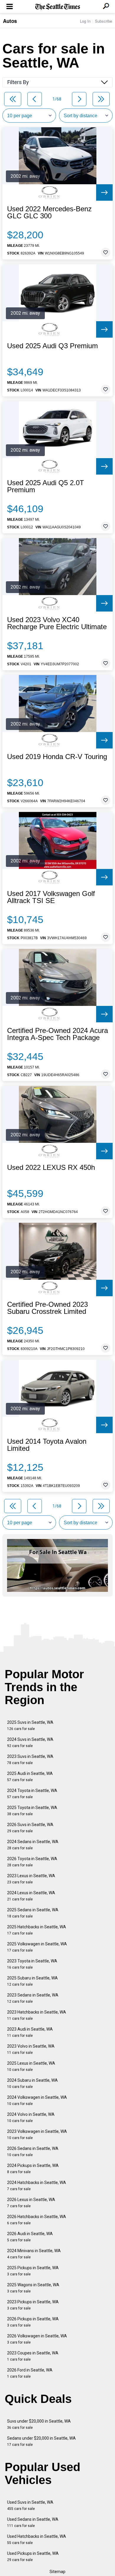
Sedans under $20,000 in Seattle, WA (41, 2441)
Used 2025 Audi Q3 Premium (52, 346)
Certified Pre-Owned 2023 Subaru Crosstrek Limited (47, 1308)
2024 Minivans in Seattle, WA (34, 2254)
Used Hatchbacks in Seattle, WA (37, 2539)
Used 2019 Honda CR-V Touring (57, 757)
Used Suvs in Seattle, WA (30, 2505)
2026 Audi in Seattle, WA (30, 2237)
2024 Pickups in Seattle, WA (33, 2169)
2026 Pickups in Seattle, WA (33, 2322)
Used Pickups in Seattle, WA (33, 2556)
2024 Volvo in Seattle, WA (31, 2117)
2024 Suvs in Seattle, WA (30, 1742)
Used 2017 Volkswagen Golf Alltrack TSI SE (51, 897)
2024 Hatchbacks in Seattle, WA (37, 2186)
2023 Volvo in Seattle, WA (31, 2049)
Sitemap (57, 2572)
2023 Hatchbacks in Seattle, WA (37, 2015)
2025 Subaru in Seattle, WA (32, 1981)
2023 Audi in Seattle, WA (30, 2032)
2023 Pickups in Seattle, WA (33, 2305)
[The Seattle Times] (58, 7)
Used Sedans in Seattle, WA (33, 2522)
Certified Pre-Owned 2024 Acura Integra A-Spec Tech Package (57, 1034)
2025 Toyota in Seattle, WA (32, 1811)
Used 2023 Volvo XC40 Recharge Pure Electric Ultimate (57, 623)
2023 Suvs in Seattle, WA (30, 1760)
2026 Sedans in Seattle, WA (33, 2152)
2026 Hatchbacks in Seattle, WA (37, 2220)
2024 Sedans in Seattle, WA (33, 1845)
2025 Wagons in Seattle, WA (33, 2288)
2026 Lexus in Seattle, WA (31, 2203)
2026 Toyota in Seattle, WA (32, 1862)
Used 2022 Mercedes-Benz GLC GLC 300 (49, 212)
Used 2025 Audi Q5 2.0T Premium (46, 486)
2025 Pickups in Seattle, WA (33, 2271)
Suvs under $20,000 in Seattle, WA (39, 2424)
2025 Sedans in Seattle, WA (33, 1913)
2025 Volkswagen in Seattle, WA (37, 1947)
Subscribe (103, 21)
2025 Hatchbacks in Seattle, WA (37, 1930)
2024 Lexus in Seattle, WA (31, 1896)
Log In (85, 21)
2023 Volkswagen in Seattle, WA (37, 2134)
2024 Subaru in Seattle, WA (32, 2083)
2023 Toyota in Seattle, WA (32, 1964)
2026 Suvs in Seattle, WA (30, 1828)
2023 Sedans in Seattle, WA (33, 1998)
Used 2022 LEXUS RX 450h (51, 1168)
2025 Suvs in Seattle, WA (30, 1725)
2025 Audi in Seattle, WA (30, 1777)
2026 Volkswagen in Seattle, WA (37, 2339)
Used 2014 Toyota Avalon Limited (47, 1445)
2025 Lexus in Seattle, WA (31, 2066)
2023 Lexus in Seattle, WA (31, 1879)
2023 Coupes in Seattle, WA (33, 2356)
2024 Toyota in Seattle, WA (32, 1794)
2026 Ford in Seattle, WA (30, 2373)
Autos (10, 21)
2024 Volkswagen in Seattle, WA (37, 2100)
